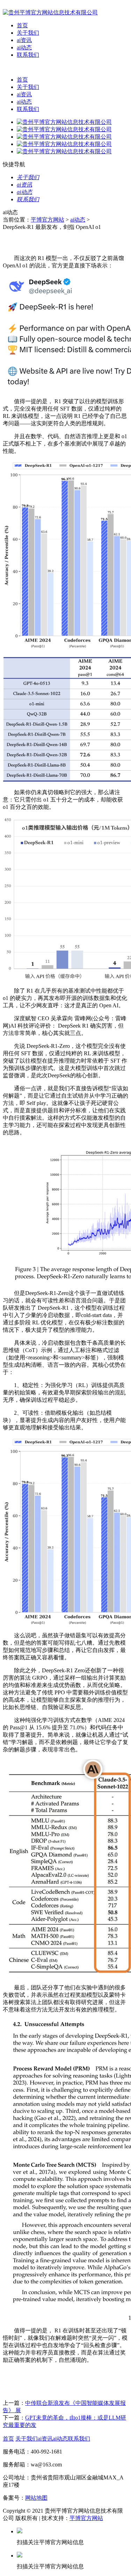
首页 (22, 25)
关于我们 (28, 33)
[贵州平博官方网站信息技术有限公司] (50, 12)
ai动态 (24, 47)
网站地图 (36, 2498)
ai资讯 (24, 40)
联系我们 (28, 55)
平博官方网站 (48, 220)
